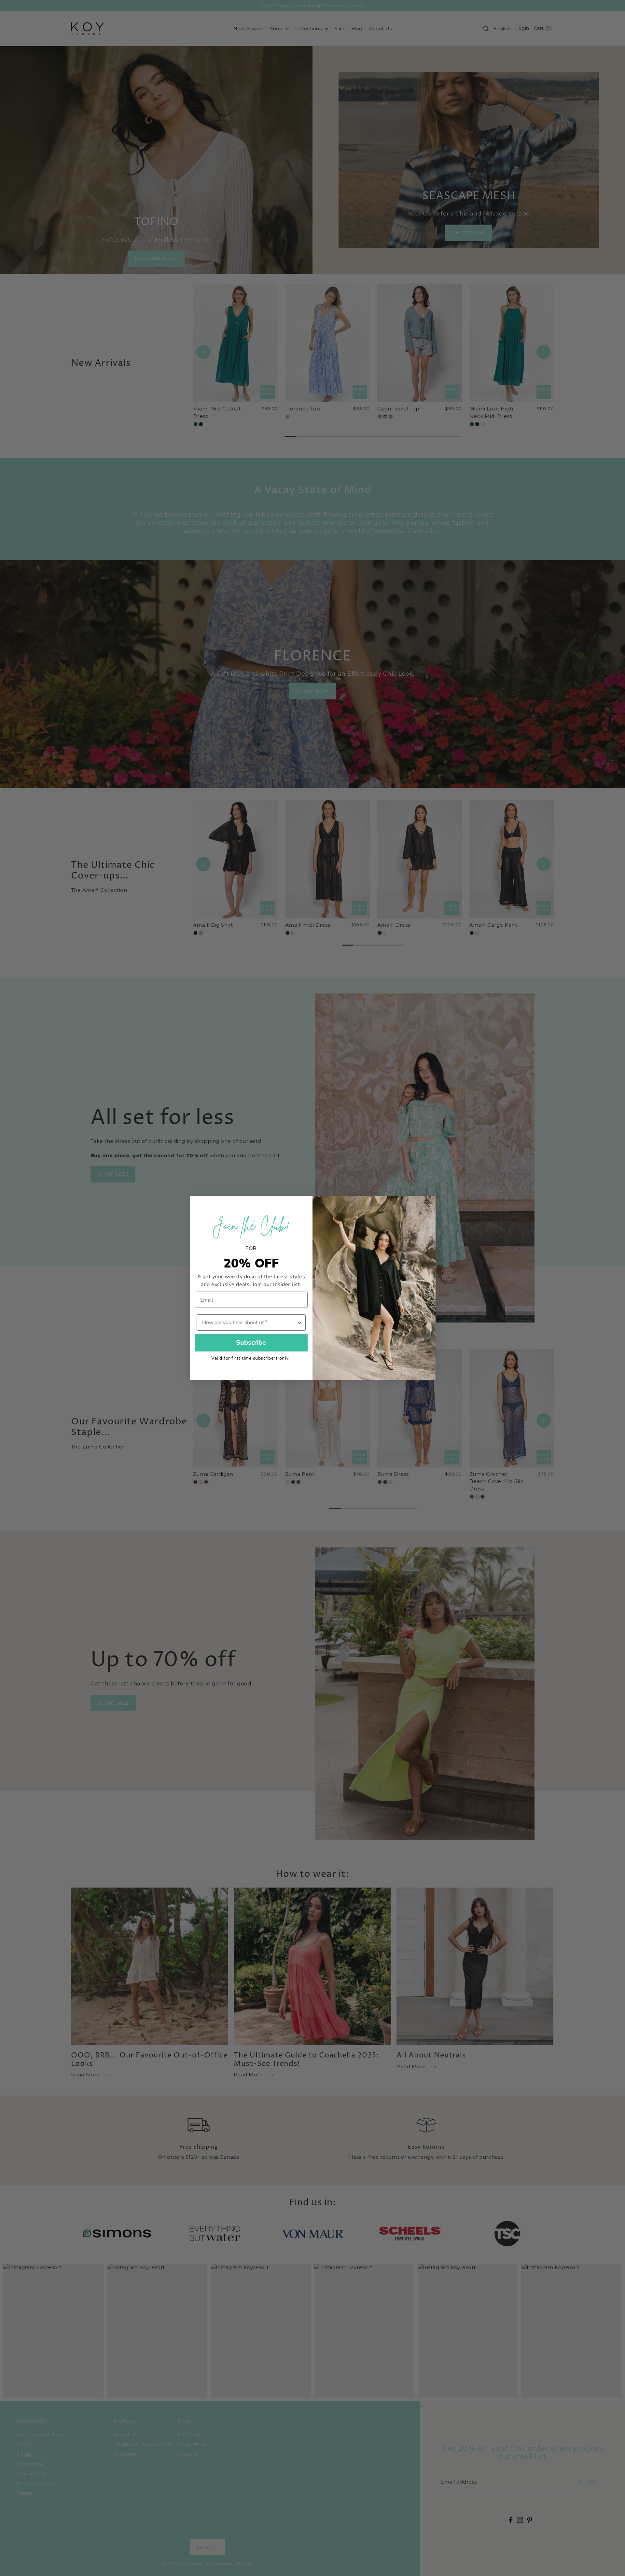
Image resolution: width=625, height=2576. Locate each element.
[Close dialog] (427, 1204)
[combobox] (249, 1323)
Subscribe (251, 1343)
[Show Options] (299, 1323)
